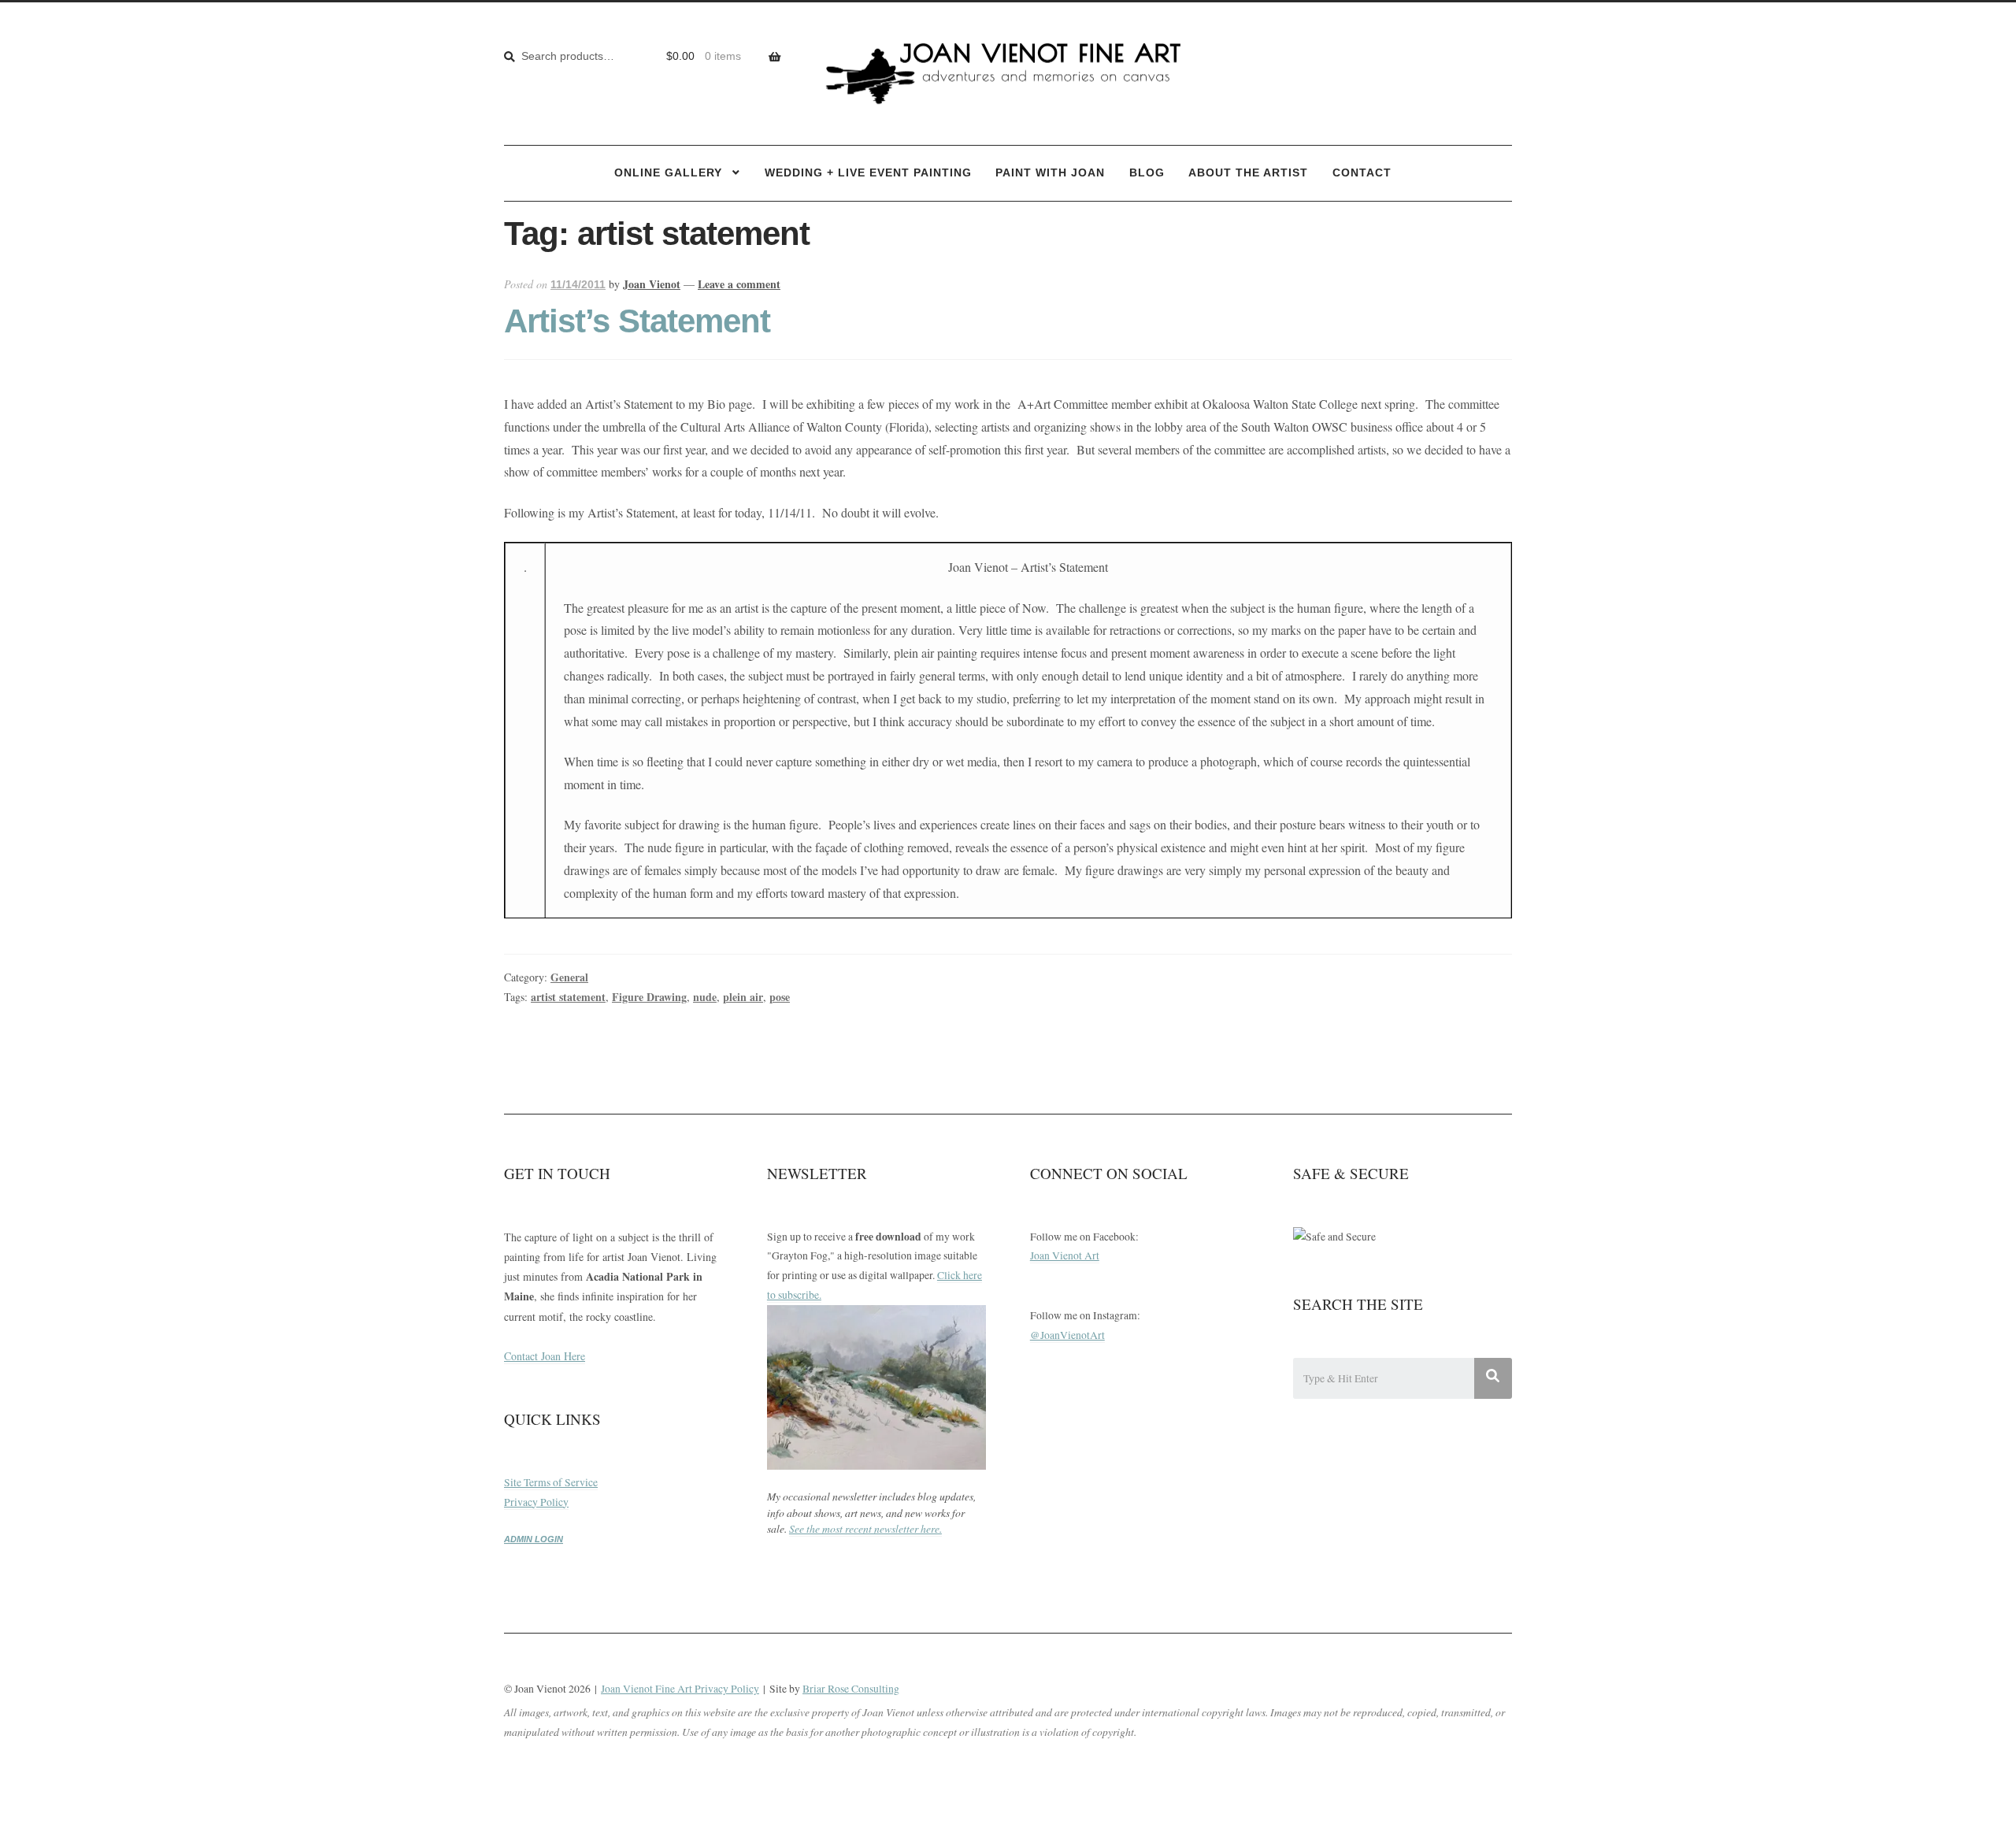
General (569, 977)
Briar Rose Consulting (851, 1689)
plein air (743, 997)
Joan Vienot (652, 284)
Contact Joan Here (545, 1356)
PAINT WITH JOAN (1050, 173)
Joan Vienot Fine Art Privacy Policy (680, 1689)
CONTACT (1362, 173)
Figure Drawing (649, 997)
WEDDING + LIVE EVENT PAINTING (868, 173)
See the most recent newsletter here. (865, 1528)
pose (780, 997)
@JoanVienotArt (1067, 1335)
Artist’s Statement (637, 321)
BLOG (1147, 173)
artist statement (568, 997)
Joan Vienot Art (1065, 1255)
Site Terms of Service (551, 1482)
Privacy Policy (536, 1502)
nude (705, 997)
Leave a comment (739, 284)
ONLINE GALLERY (668, 173)
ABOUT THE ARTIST (1248, 173)
